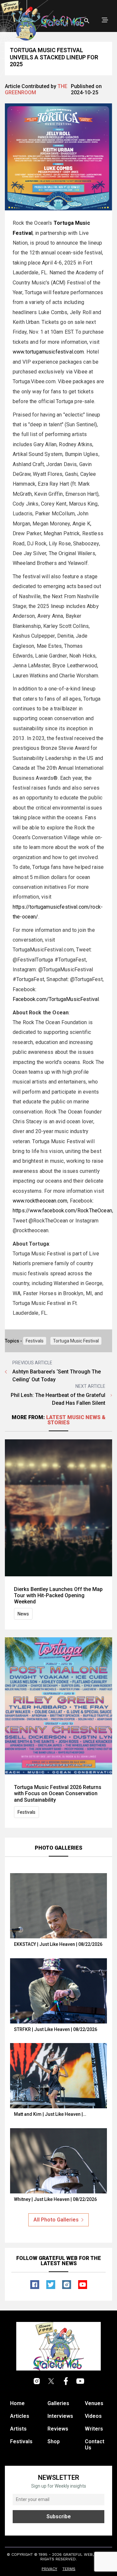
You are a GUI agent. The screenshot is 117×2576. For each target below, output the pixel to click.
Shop (54, 2441)
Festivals (35, 1341)
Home (17, 2403)
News (23, 1614)
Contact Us (95, 2445)
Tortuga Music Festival (76, 1341)
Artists (18, 2429)
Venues (94, 2403)
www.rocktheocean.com (40, 1201)
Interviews (60, 2416)
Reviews (58, 2429)
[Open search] (87, 21)
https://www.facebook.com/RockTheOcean (62, 1211)
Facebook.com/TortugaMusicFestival (56, 999)
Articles (20, 2416)
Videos (93, 2416)
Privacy (49, 2569)
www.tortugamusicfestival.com (48, 352)
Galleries (58, 2403)
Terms (69, 2569)
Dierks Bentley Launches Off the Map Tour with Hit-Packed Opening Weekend (58, 1595)
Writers (94, 2429)
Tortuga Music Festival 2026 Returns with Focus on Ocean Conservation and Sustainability (58, 1793)
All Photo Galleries (56, 2220)
